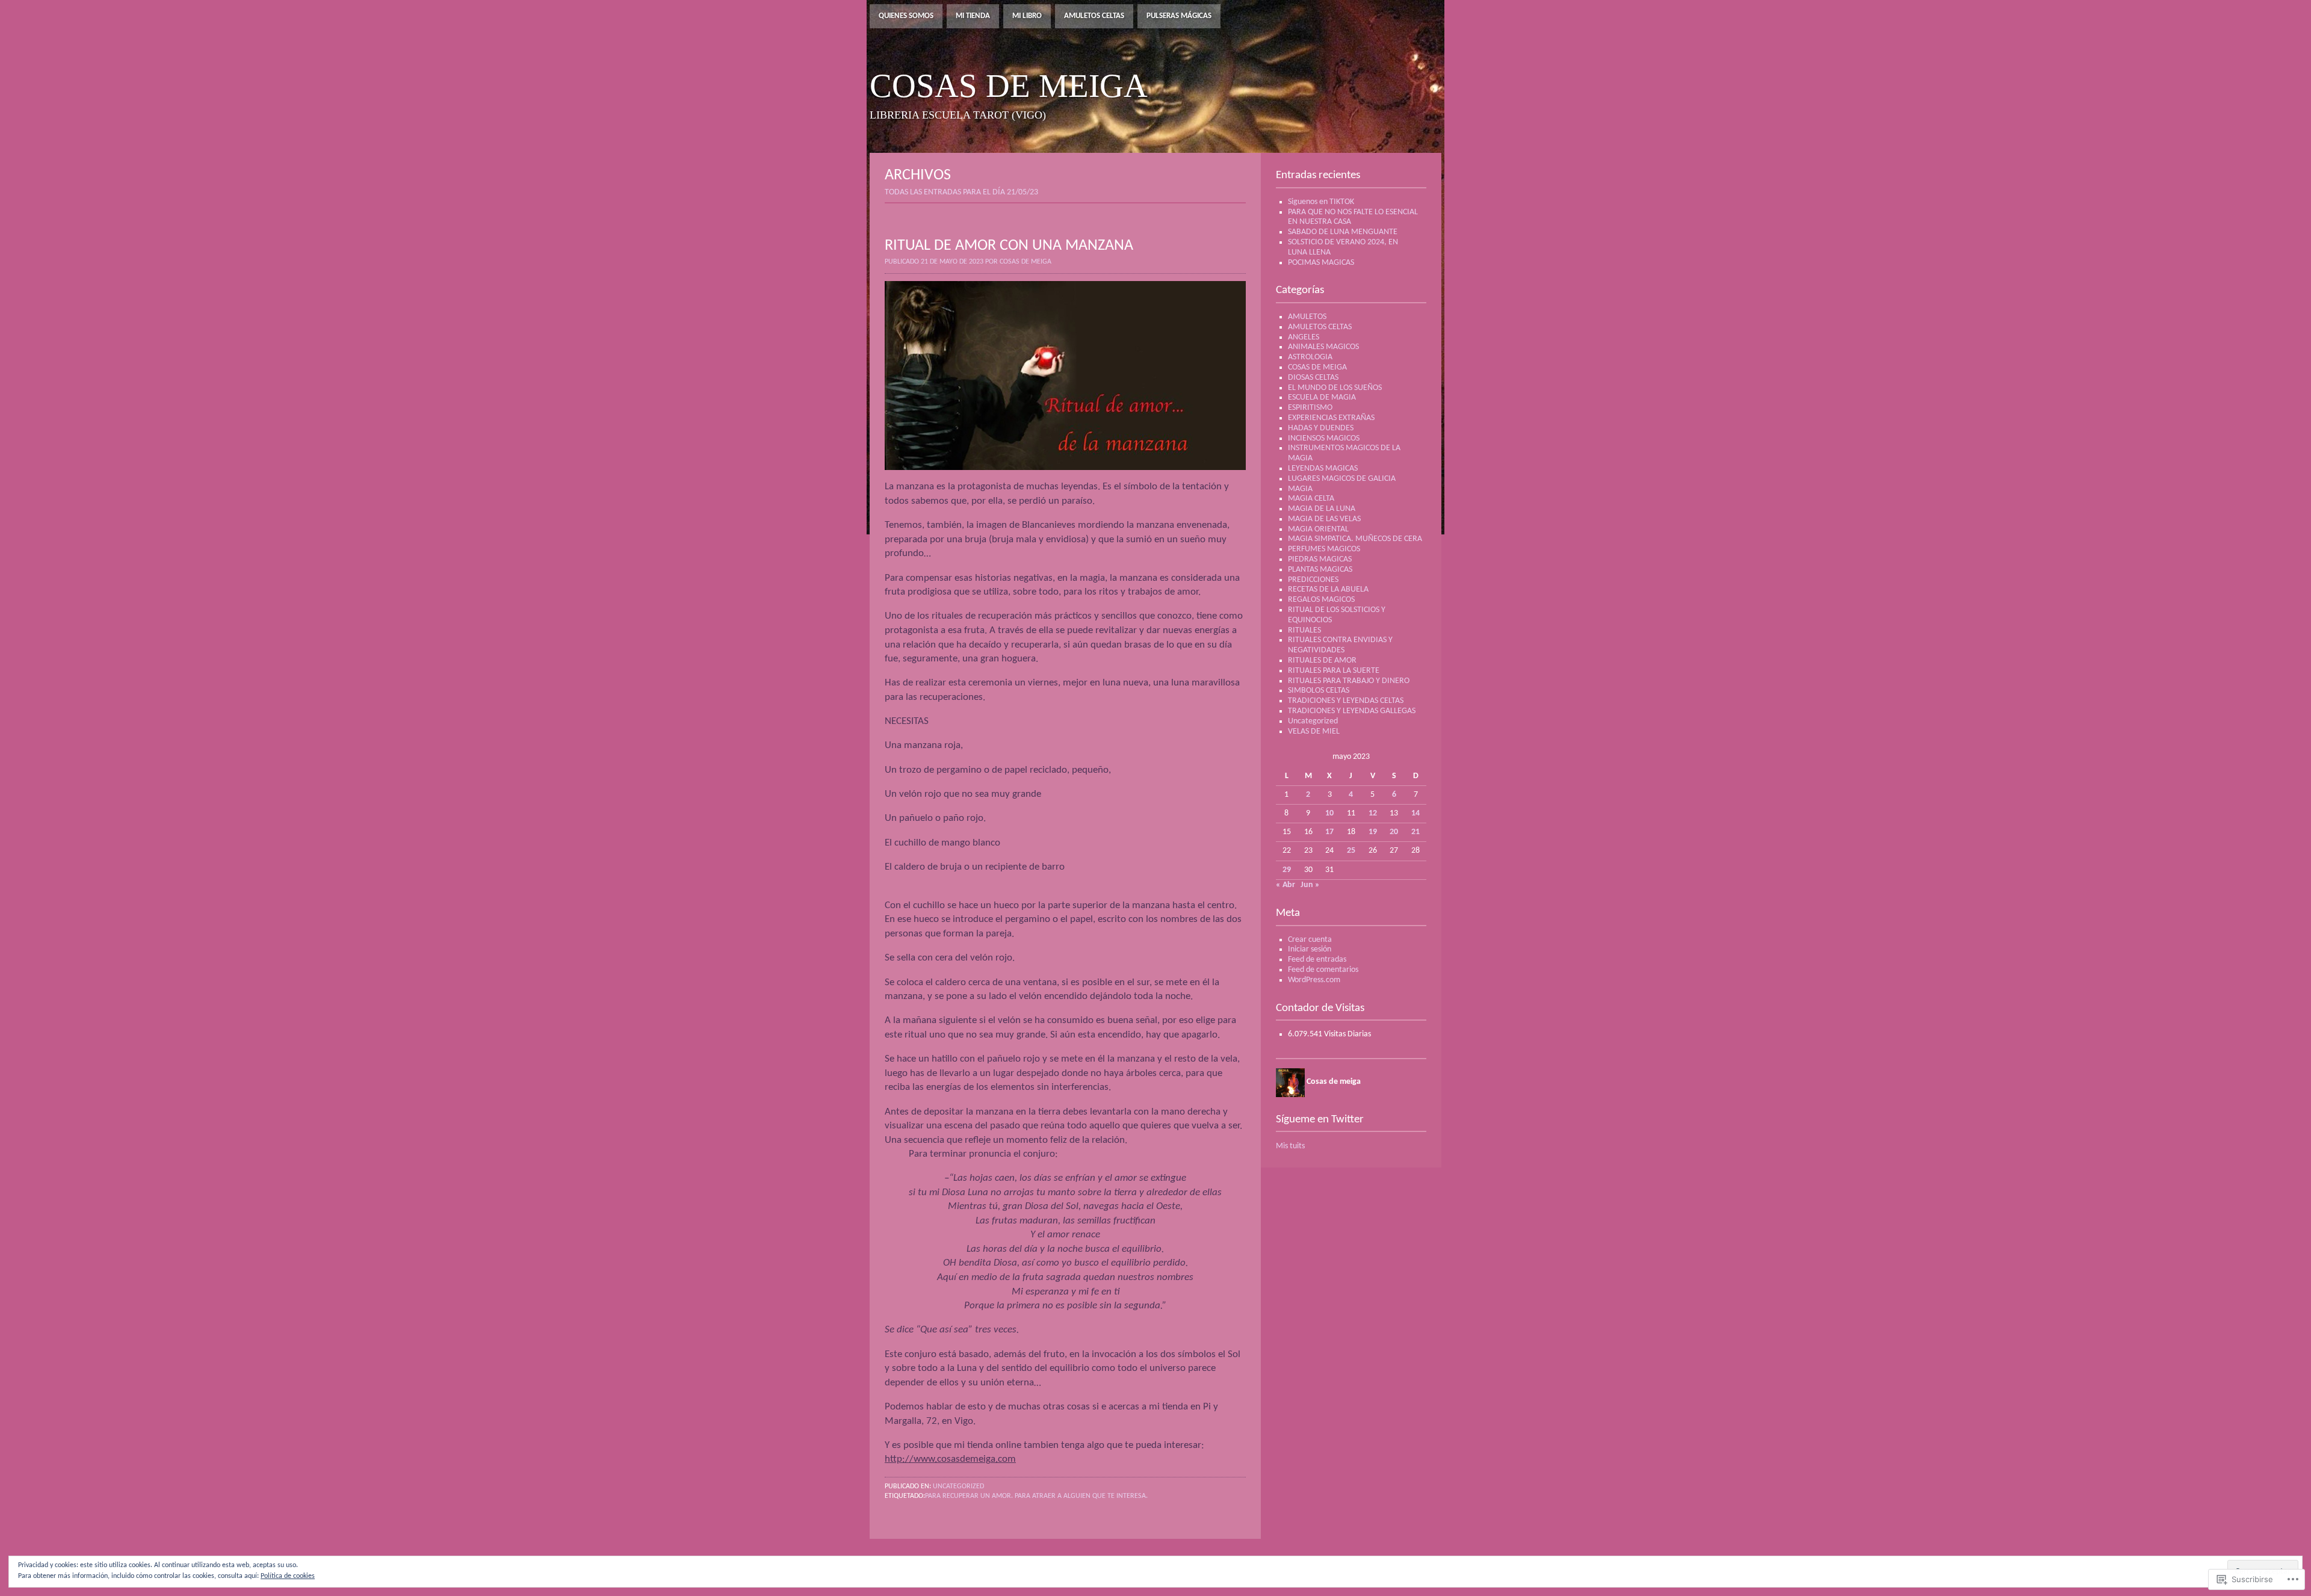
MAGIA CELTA (1311, 499)
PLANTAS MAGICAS (1320, 570)
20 (1394, 832)
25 (1351, 851)
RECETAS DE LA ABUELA (1328, 589)
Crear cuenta (1310, 940)
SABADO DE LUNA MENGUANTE (1343, 232)
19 (1373, 832)
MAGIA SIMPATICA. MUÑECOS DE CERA (1355, 539)
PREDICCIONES (1313, 580)
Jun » (1310, 885)
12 (1373, 813)
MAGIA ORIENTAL (1318, 529)
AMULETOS (1307, 317)
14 (1415, 813)
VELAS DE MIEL (1314, 731)
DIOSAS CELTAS (1313, 378)
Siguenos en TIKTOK (1321, 202)
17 (1329, 832)
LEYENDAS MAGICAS (1323, 469)
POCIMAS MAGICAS (1321, 263)
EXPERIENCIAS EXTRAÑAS (1331, 418)
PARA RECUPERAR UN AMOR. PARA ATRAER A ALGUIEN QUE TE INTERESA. (1036, 1496)
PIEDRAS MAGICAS (1320, 559)
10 (1329, 813)
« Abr (1285, 885)
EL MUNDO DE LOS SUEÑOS (1335, 388)
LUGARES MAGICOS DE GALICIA (1342, 479)
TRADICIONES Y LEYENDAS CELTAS (1346, 701)
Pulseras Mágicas (1179, 16)
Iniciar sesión (1310, 949)
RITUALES (1304, 630)
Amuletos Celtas (1094, 16)
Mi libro (1027, 16)
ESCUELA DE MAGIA (1322, 397)
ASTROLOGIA (1310, 357)
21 (1415, 832)
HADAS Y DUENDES (1321, 428)
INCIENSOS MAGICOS (1324, 438)
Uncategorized (958, 1486)
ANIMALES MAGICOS (1323, 347)
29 (1287, 870)
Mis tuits (1290, 1146)
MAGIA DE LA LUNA (1322, 509)
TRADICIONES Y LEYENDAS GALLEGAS (1352, 711)
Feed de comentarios (1323, 970)
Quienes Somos (906, 16)
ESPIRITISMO (1310, 408)
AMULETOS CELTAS (1320, 327)
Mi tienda (973, 16)
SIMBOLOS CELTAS (1319, 691)
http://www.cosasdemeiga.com (950, 1459)
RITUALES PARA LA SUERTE (1334, 671)
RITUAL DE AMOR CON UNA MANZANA (1009, 246)
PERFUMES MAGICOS (1324, 549)
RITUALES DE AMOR (1322, 660)
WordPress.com (1314, 980)
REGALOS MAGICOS (1321, 600)
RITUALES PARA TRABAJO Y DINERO (1349, 681)
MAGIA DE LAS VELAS (1324, 519)
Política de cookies (288, 1576)
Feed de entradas (1317, 960)
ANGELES (1304, 337)
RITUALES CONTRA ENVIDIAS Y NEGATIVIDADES (1340, 645)
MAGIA (1300, 489)
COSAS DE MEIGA (1317, 367)
